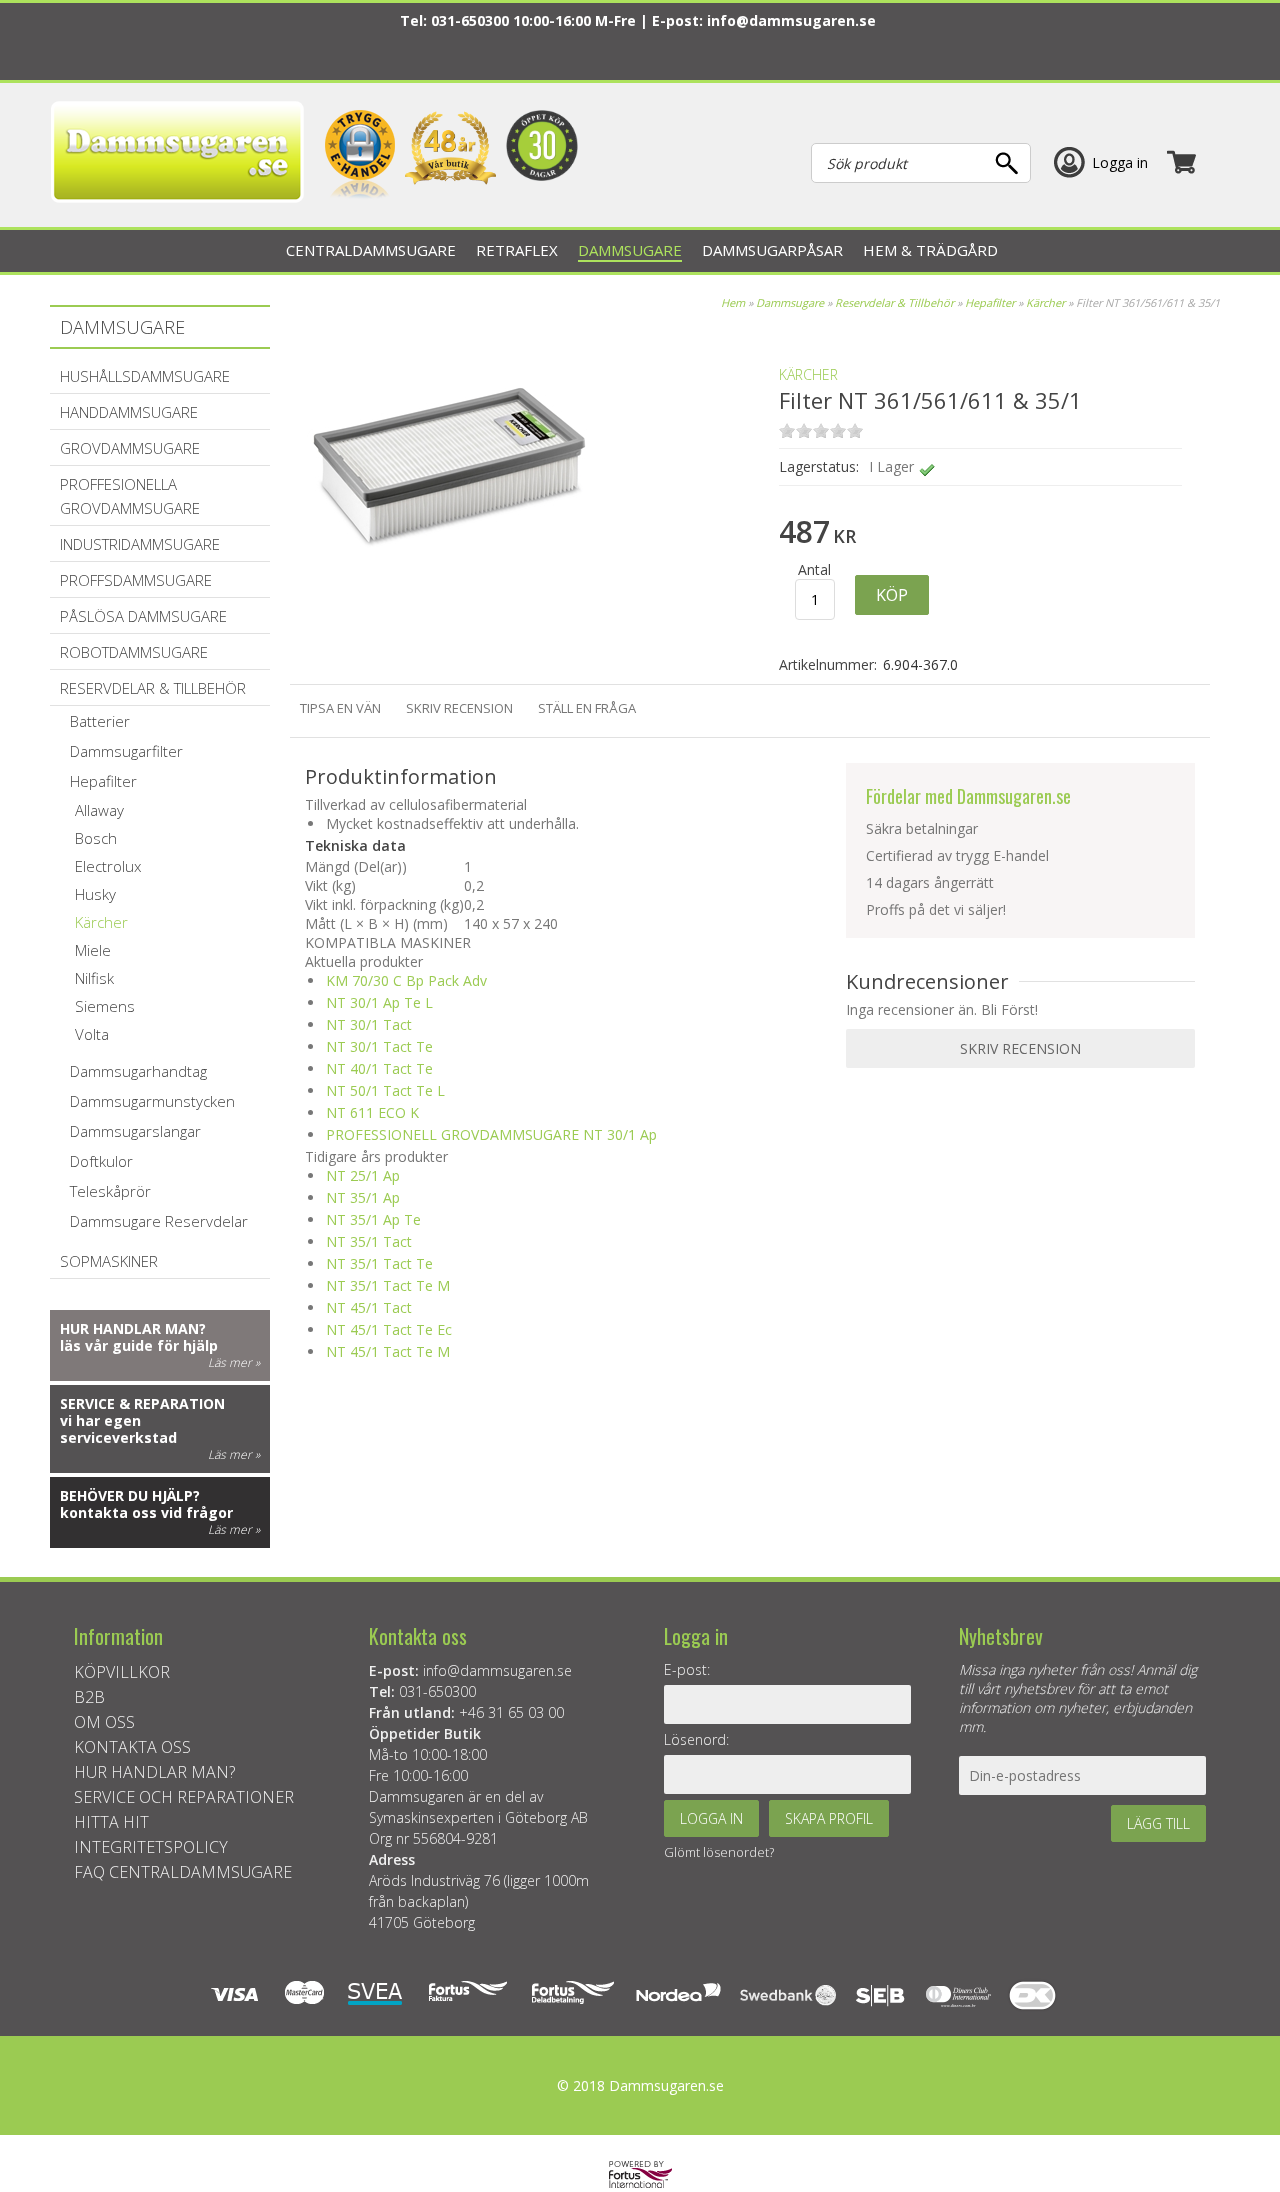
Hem (733, 302)
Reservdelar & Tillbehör (894, 302)
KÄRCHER (808, 374)
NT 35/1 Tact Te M (388, 1285)
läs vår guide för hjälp (139, 1345)
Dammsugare (790, 302)
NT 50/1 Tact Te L (385, 1090)
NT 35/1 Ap (363, 1197)
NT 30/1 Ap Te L (379, 1002)
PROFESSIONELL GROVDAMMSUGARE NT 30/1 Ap (491, 1134)
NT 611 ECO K (372, 1112)
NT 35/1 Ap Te (373, 1219)
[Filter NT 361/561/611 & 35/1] (449, 609)
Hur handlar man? (133, 1328)
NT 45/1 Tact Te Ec (389, 1329)
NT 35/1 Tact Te (379, 1263)
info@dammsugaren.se (791, 20)
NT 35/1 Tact (369, 1241)
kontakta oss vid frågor (146, 1512)
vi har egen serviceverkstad (118, 1429)
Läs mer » (234, 1362)
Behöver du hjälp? (130, 1495)
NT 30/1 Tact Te (379, 1046)
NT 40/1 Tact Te (379, 1068)
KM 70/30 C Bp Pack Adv (406, 980)
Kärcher (1045, 302)
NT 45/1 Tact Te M (388, 1351)
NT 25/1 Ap (363, 1175)
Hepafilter (990, 302)
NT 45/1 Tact (369, 1307)
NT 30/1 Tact (369, 1024)
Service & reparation (142, 1403)
